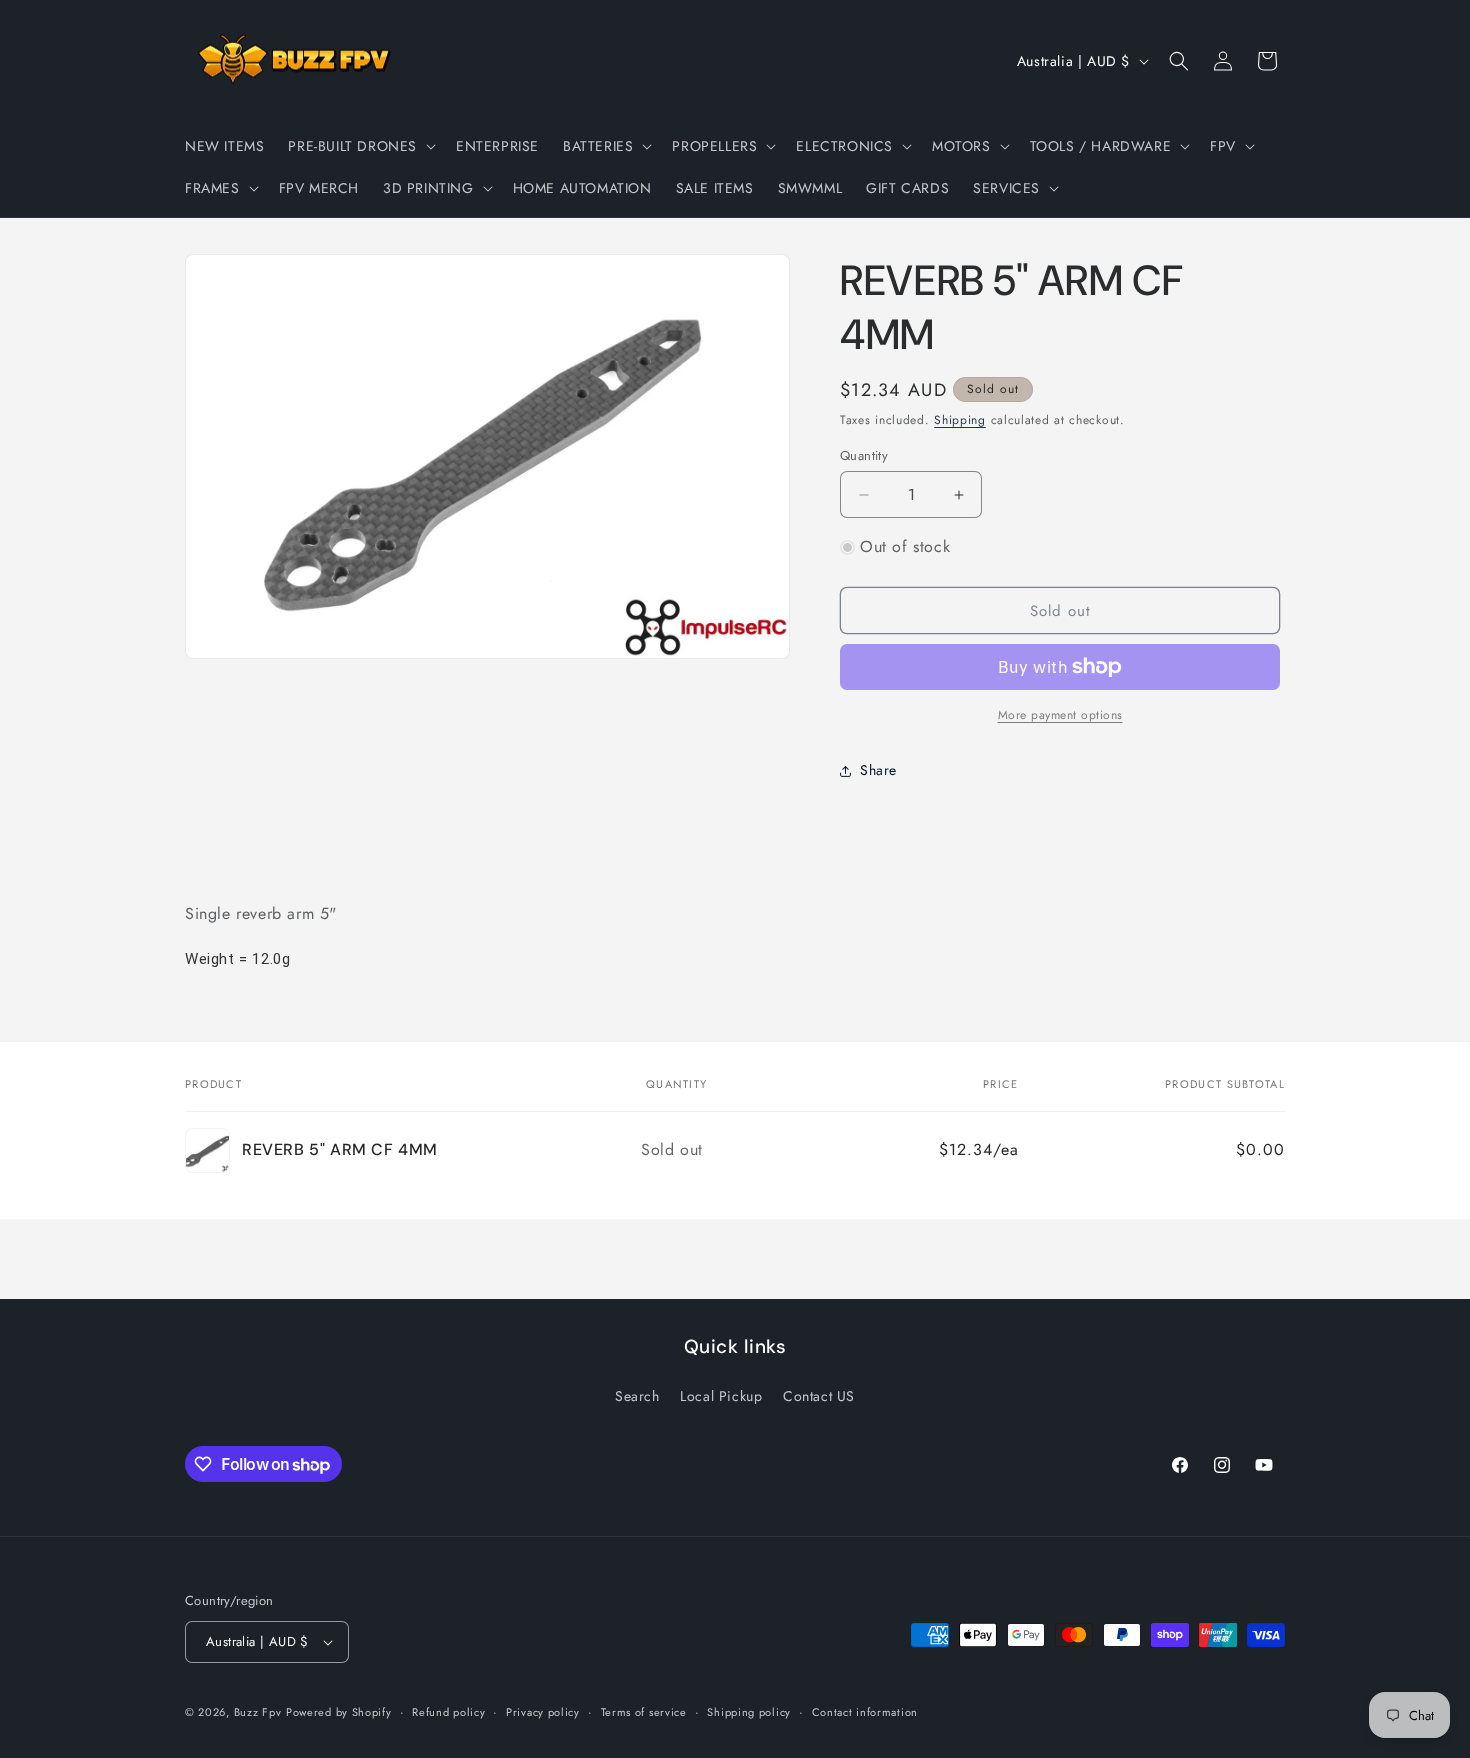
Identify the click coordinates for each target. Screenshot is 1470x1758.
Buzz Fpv (258, 1712)
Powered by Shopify (339, 1712)
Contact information (865, 1712)
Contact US (819, 1396)
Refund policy (448, 1712)
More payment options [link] (1060, 715)
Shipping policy (749, 1712)
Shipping (960, 420)
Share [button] (878, 770)
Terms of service (644, 1712)
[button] (360, 146)
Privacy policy (543, 1712)
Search (637, 1396)
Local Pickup (721, 1396)
